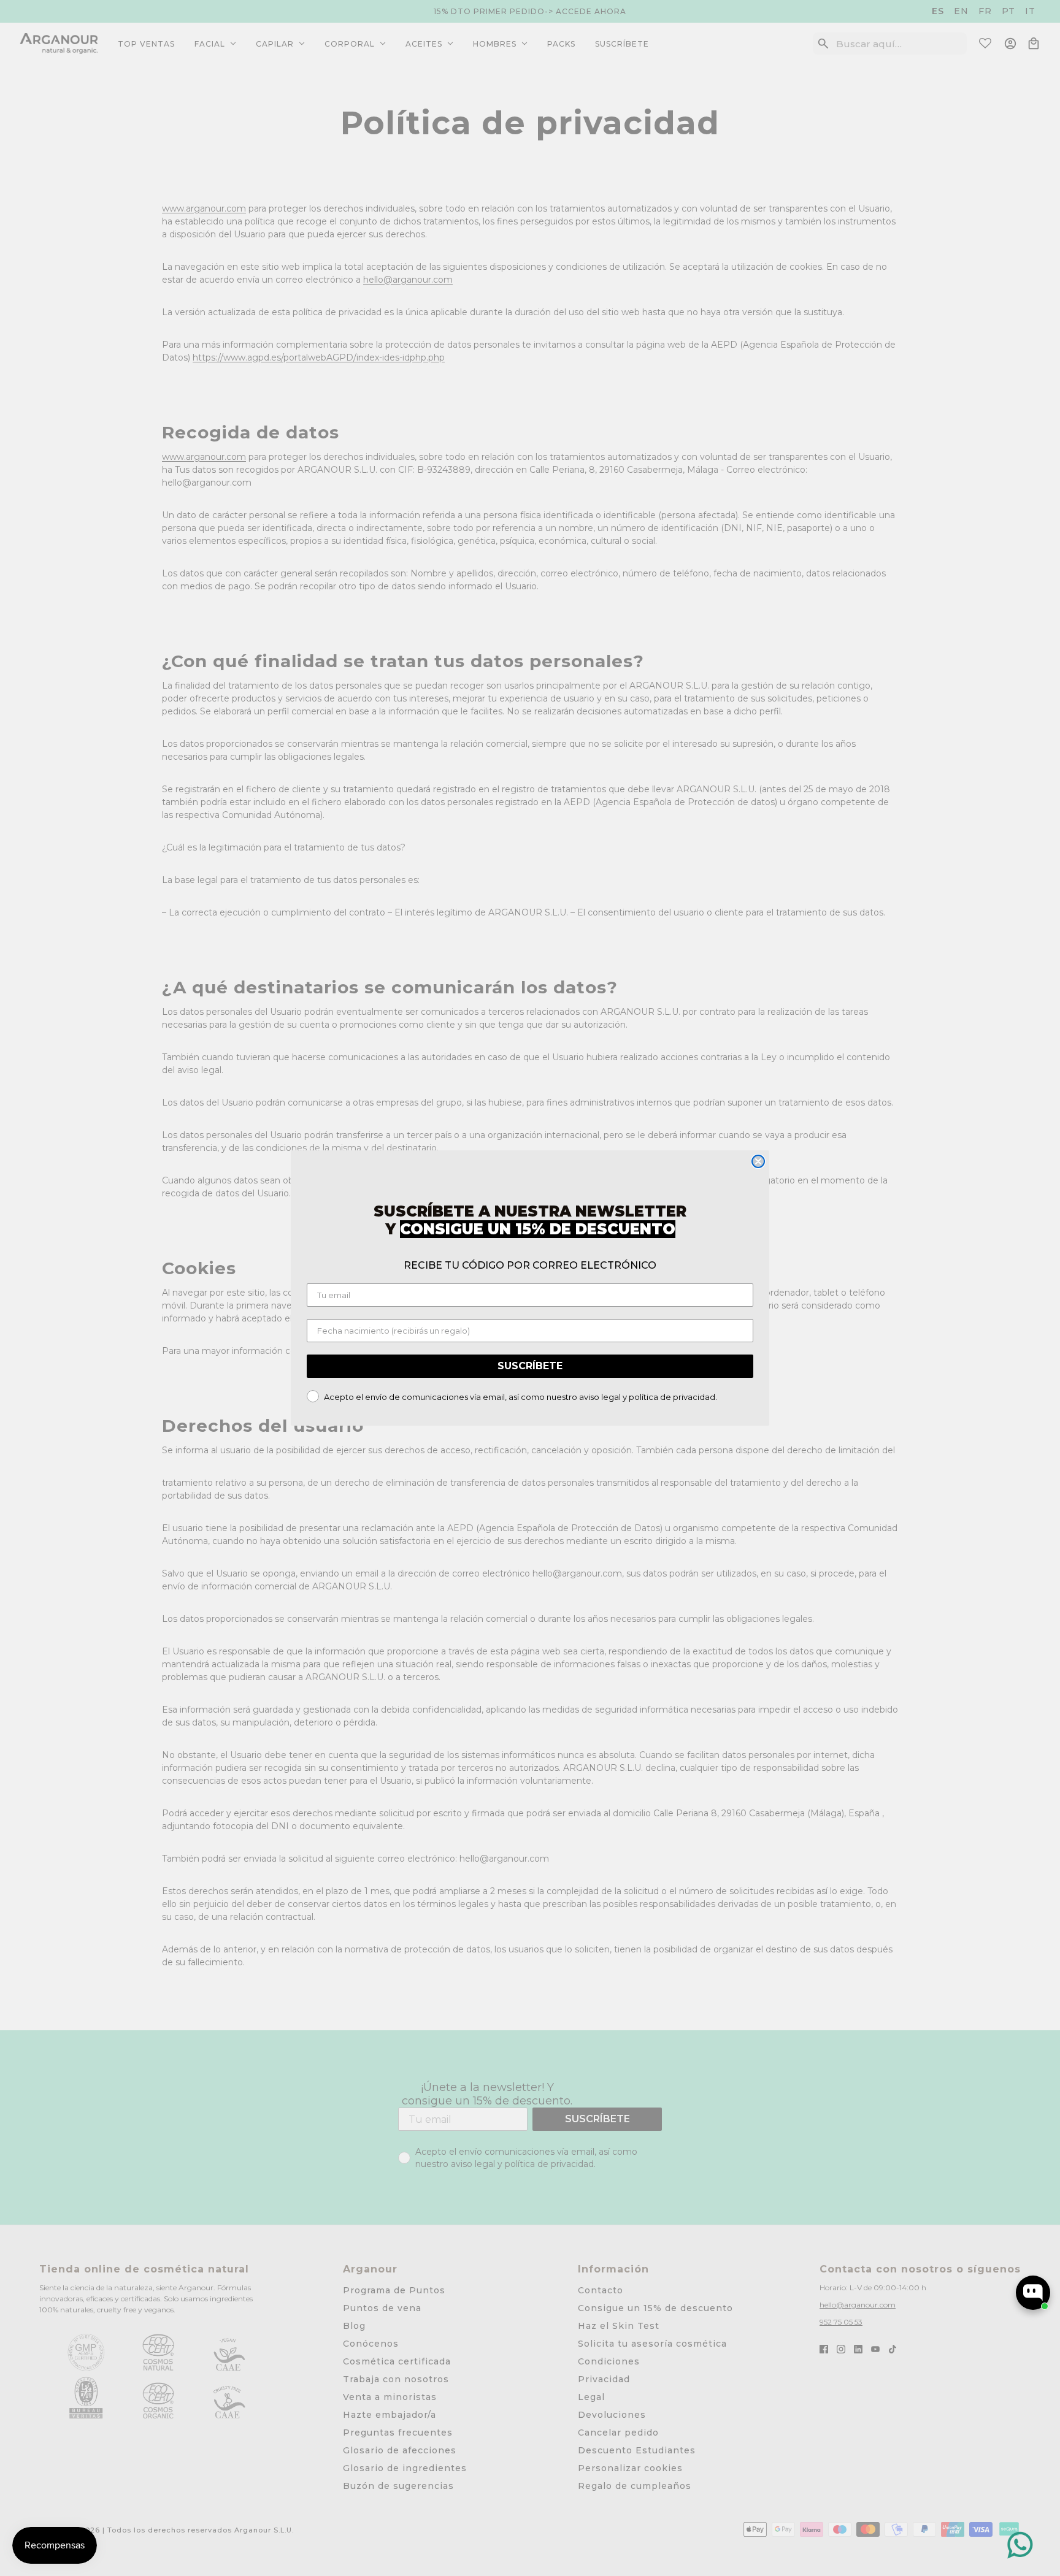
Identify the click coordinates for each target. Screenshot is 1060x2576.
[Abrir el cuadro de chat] (1033, 2293)
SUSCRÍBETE (530, 1366)
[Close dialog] (758, 1161)
